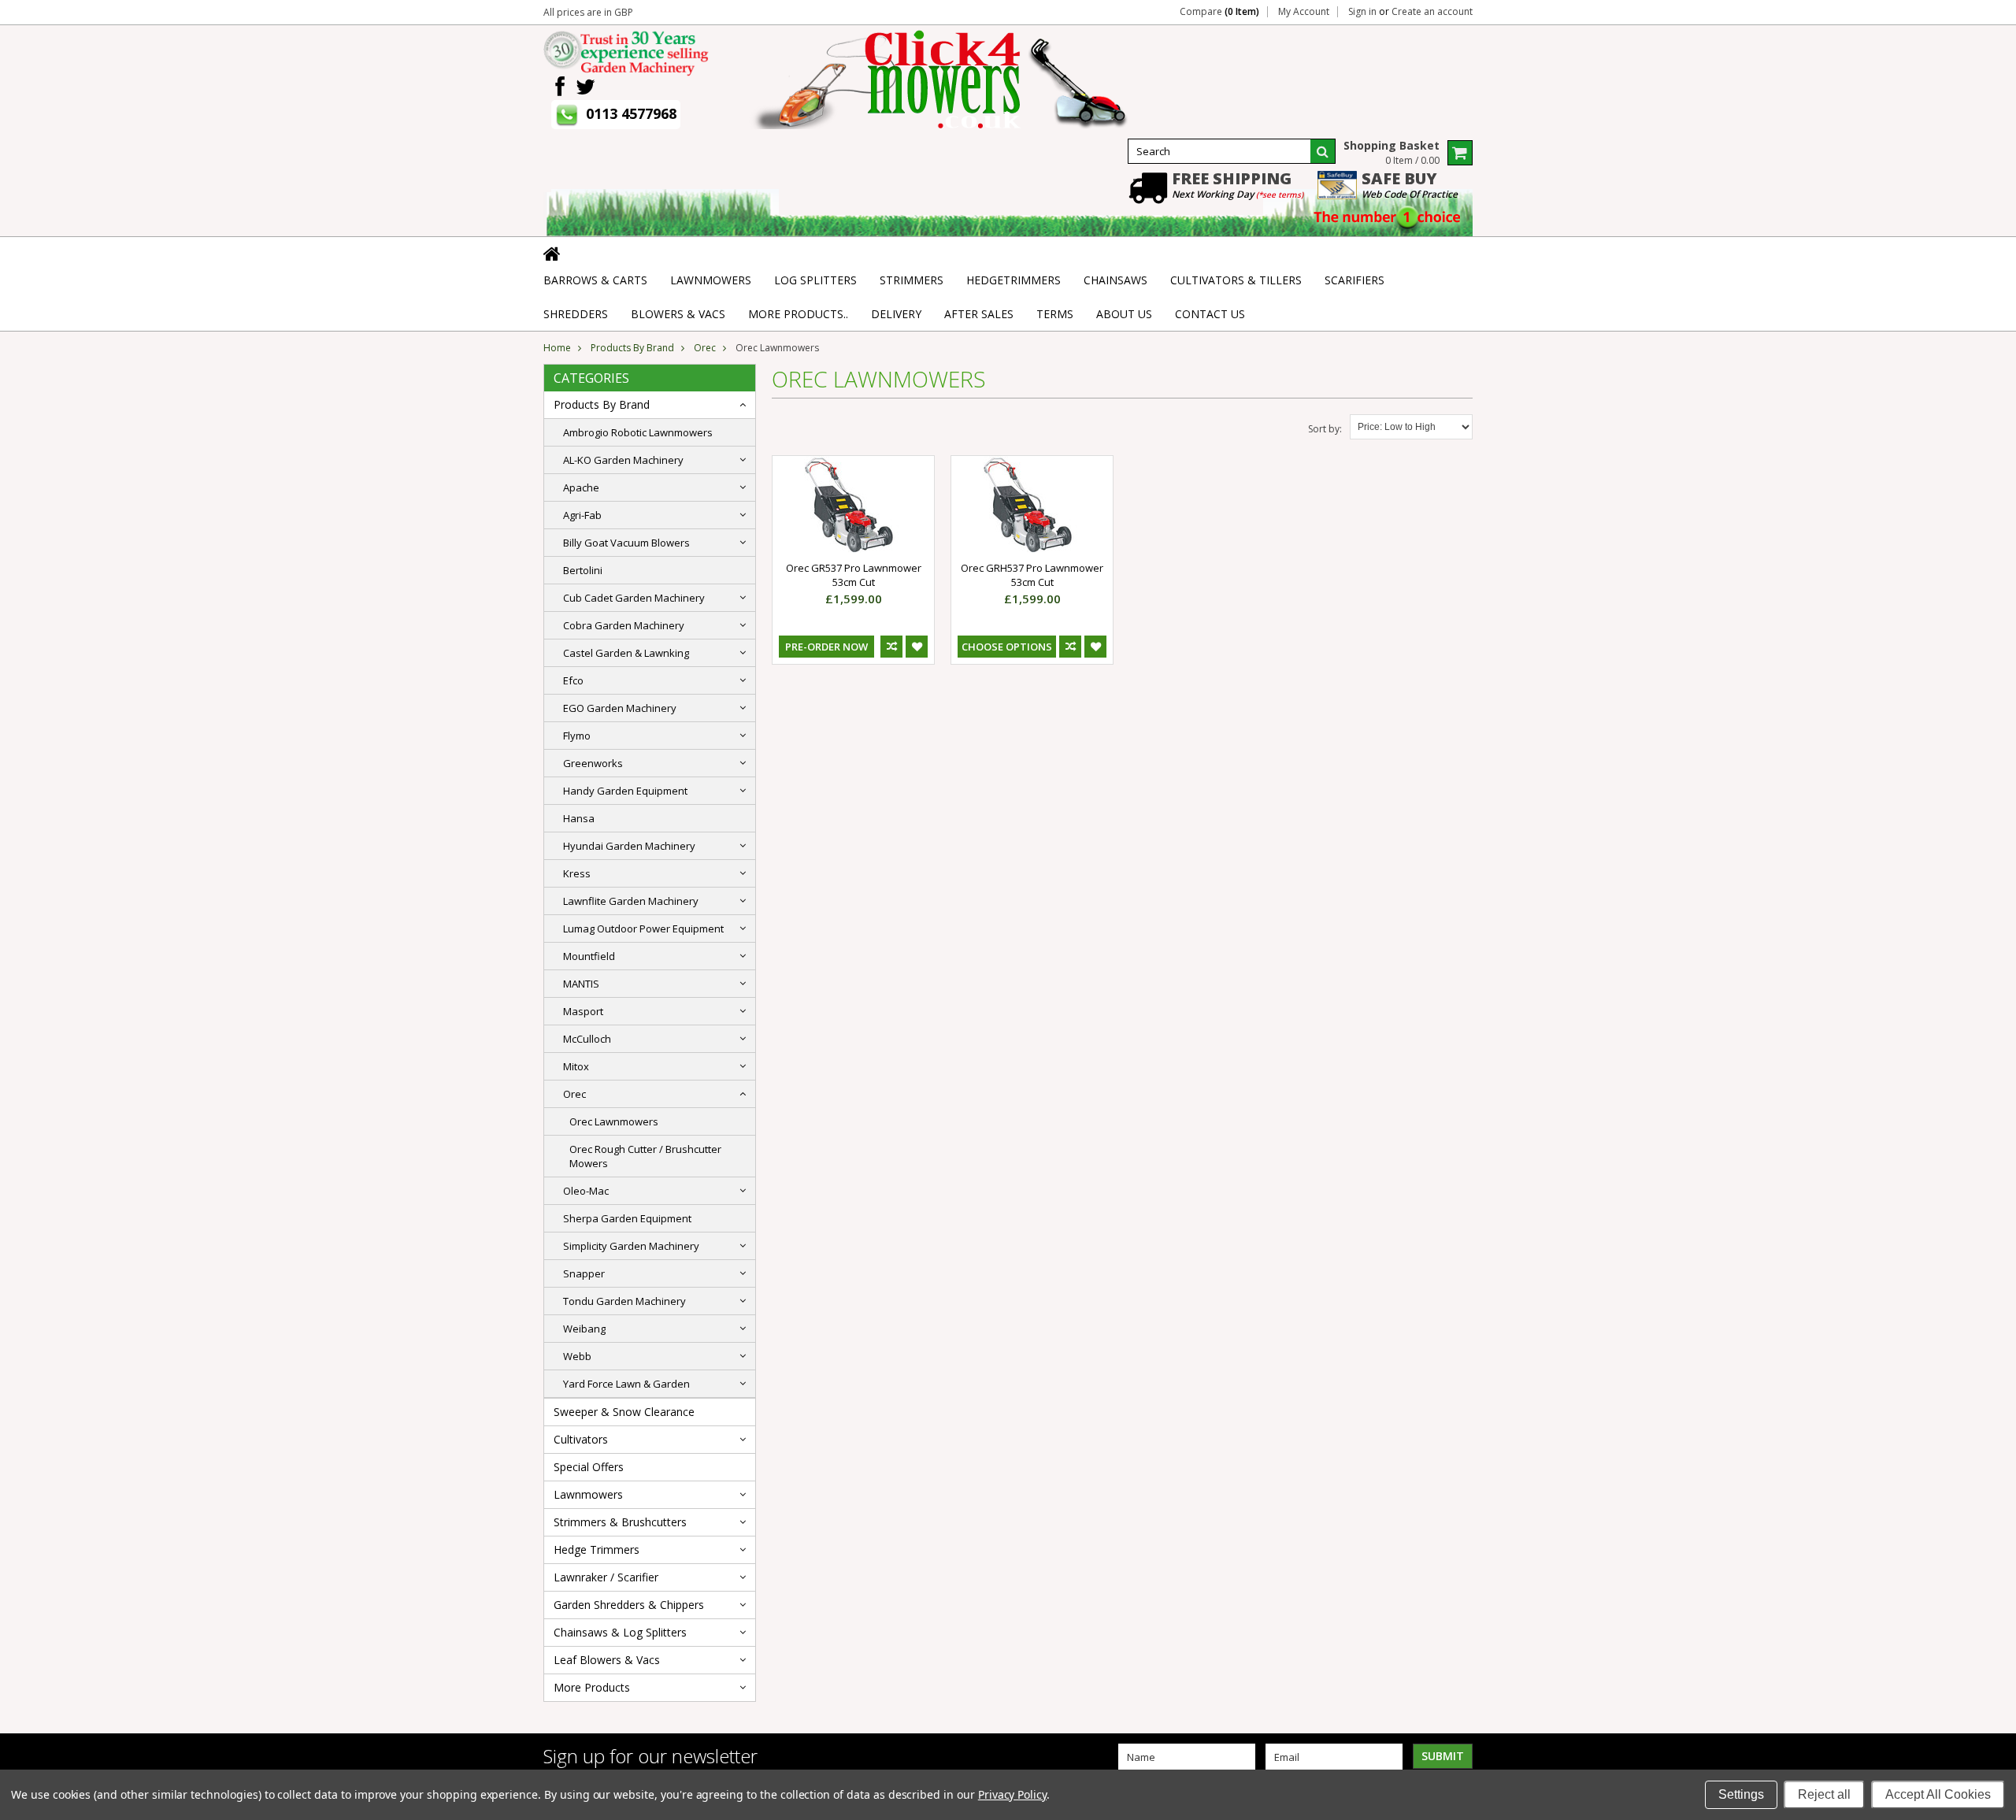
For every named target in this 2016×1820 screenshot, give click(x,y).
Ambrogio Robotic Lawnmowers (638, 432)
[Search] (1323, 151)
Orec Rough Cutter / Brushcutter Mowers (645, 1156)
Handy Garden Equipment (625, 791)
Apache (581, 487)
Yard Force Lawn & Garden (626, 1384)
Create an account (1432, 12)
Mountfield (589, 956)
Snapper (584, 1273)
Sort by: (1325, 429)
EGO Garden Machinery (620, 708)
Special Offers (589, 1467)
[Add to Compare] (891, 647)
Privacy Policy (1012, 1794)
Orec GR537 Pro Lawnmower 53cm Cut (854, 575)
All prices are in (588, 12)
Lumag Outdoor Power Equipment (643, 929)
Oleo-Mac (586, 1191)
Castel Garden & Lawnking (626, 653)
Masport (583, 1011)
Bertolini (583, 570)
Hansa (579, 818)
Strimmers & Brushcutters (620, 1522)
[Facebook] (560, 87)
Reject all (1824, 1794)
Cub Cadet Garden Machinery (634, 598)
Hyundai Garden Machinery (629, 846)
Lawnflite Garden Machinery (631, 901)
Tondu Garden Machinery (624, 1301)
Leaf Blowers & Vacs (607, 1660)
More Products (592, 1687)
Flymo (577, 736)
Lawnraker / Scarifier (606, 1577)
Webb (577, 1356)
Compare (1219, 12)
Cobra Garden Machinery (624, 625)
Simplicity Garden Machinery (631, 1246)
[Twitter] (586, 87)
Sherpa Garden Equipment (627, 1218)
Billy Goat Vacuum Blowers (626, 543)
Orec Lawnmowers (614, 1121)
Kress (577, 873)
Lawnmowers (588, 1494)
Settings (1741, 1794)
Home (557, 348)
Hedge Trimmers (597, 1549)
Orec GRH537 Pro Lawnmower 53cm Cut (1032, 575)
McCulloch (587, 1039)
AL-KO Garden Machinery (623, 460)
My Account (1304, 12)
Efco (573, 680)
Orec (705, 348)
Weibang (584, 1329)
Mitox (576, 1066)
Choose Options (1007, 647)
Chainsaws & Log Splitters (620, 1632)
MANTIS (581, 984)
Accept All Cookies (1938, 1794)
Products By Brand (632, 348)
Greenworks (593, 763)
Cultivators (581, 1439)
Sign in (1362, 12)
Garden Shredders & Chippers (629, 1605)
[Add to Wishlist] (917, 647)
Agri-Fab (582, 515)
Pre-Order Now (826, 647)
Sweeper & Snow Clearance (624, 1412)
